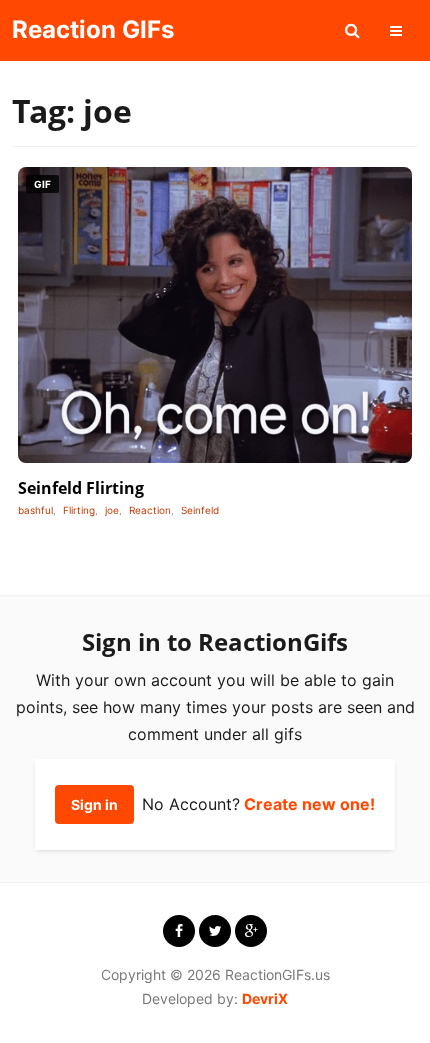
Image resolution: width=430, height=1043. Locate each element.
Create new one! (309, 804)
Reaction (150, 510)
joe (112, 510)
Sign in (94, 804)
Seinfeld (200, 510)
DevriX (265, 998)
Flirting (79, 510)
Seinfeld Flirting (81, 488)
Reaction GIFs (93, 29)
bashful (35, 510)
